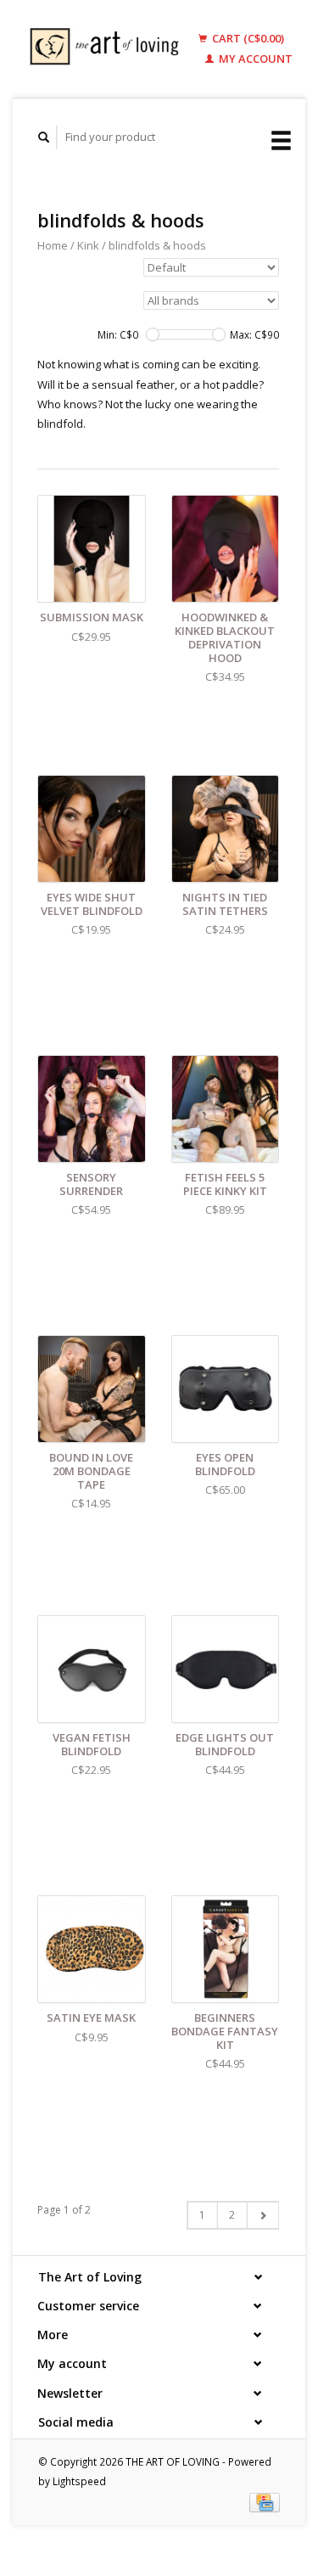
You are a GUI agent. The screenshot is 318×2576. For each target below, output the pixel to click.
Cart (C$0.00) (247, 38)
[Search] (44, 137)
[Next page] (262, 2215)
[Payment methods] (265, 2501)
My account (254, 59)
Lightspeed (79, 2481)
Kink (88, 245)
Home (53, 245)
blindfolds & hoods (157, 245)
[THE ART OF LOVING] (108, 49)
